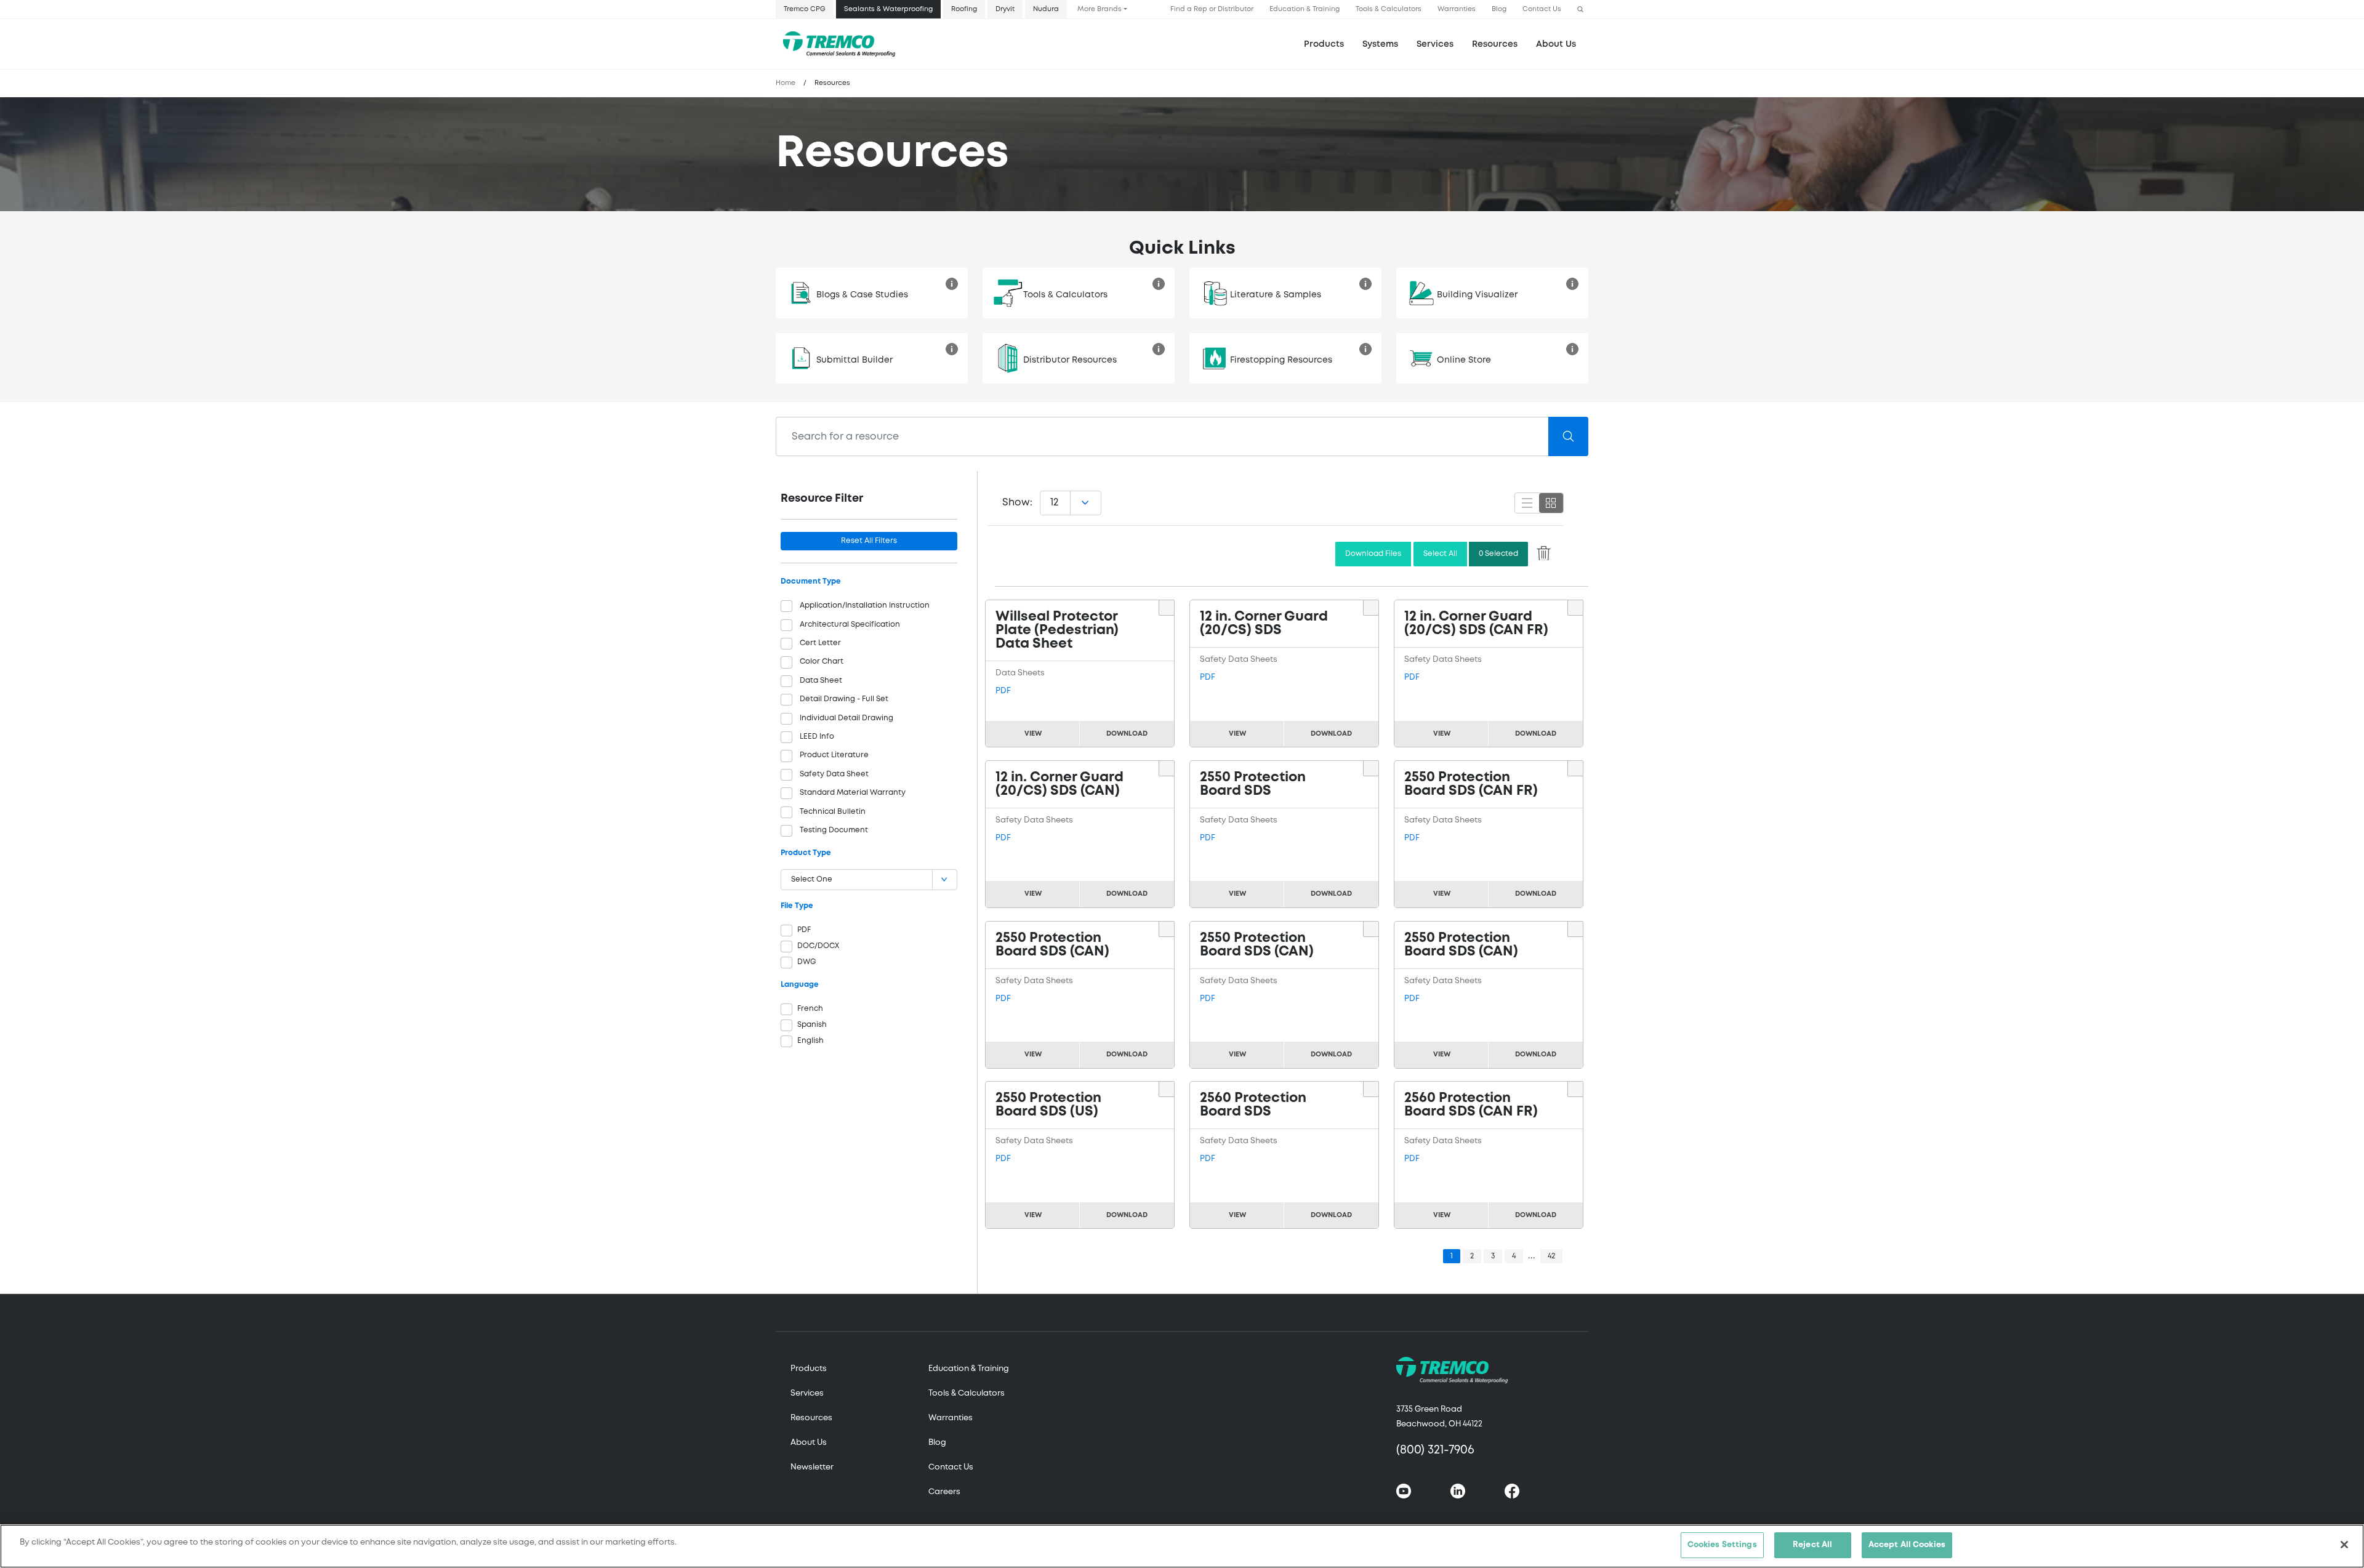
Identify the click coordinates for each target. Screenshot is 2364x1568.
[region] (1182, 1546)
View (1033, 734)
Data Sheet (821, 681)
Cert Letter (820, 643)
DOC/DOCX (818, 946)
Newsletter (812, 1467)
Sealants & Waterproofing (888, 9)
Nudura (1046, 9)
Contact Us (1542, 9)
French (810, 1009)
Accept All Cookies (1907, 1545)
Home (786, 83)
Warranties (1457, 9)
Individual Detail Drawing (846, 718)
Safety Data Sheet (834, 774)
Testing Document (834, 830)
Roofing (964, 9)
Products (1324, 44)
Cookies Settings (1722, 1545)
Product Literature (834, 755)
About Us (1556, 44)
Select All (1440, 554)
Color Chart (822, 661)
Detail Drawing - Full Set (844, 699)
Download (1127, 734)
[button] (1580, 10)
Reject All (1812, 1545)
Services (807, 1393)
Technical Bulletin (833, 812)
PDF (804, 930)
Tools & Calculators (1389, 9)
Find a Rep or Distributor (1212, 9)
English (810, 1041)
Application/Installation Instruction (865, 605)
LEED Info (817, 737)
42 (1551, 1256)
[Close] (2344, 1545)
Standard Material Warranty (853, 793)
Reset (869, 541)
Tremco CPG (805, 9)
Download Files (1373, 554)
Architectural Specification (850, 625)
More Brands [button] (1100, 9)
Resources (1495, 44)
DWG (807, 962)
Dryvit (1005, 9)
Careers (944, 1492)
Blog (1499, 9)
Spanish (812, 1025)
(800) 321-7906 (1435, 1450)
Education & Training (1305, 9)
